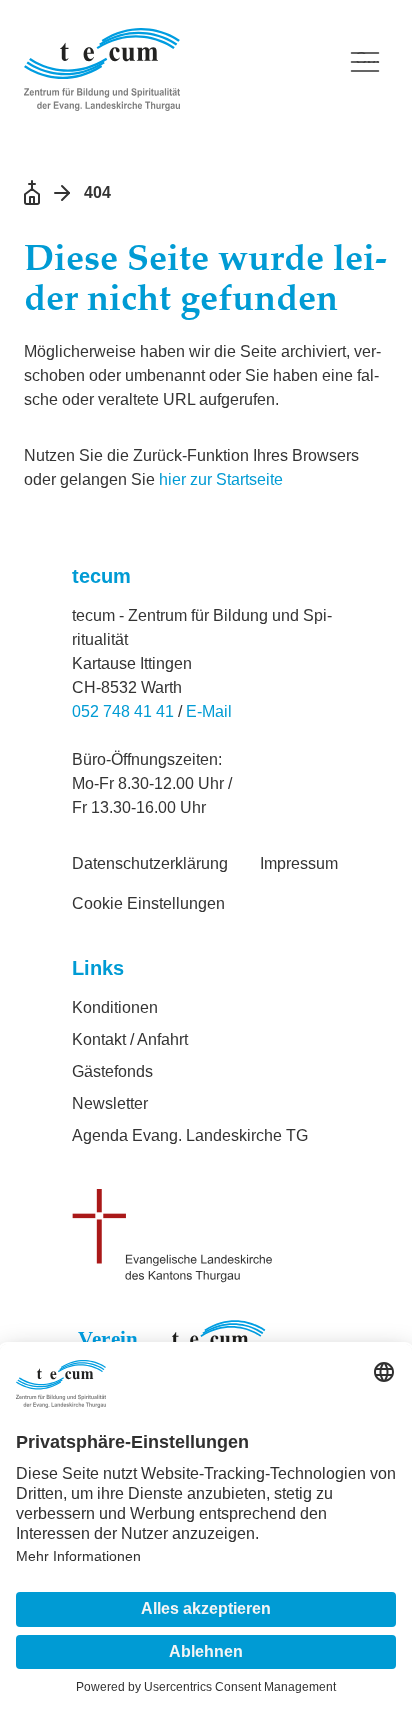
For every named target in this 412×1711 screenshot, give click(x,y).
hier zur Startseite (221, 479)
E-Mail (209, 711)
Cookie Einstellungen (148, 903)
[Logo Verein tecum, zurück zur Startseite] (173, 69)
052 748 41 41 (123, 711)
